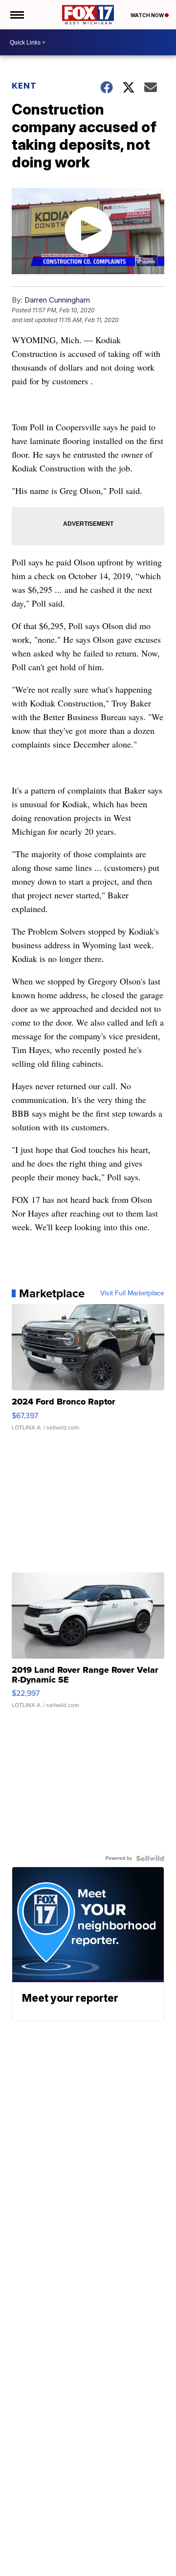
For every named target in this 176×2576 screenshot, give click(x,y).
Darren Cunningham (57, 300)
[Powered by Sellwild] (150, 1858)
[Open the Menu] (16, 15)
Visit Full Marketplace (132, 1293)
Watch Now (148, 15)
